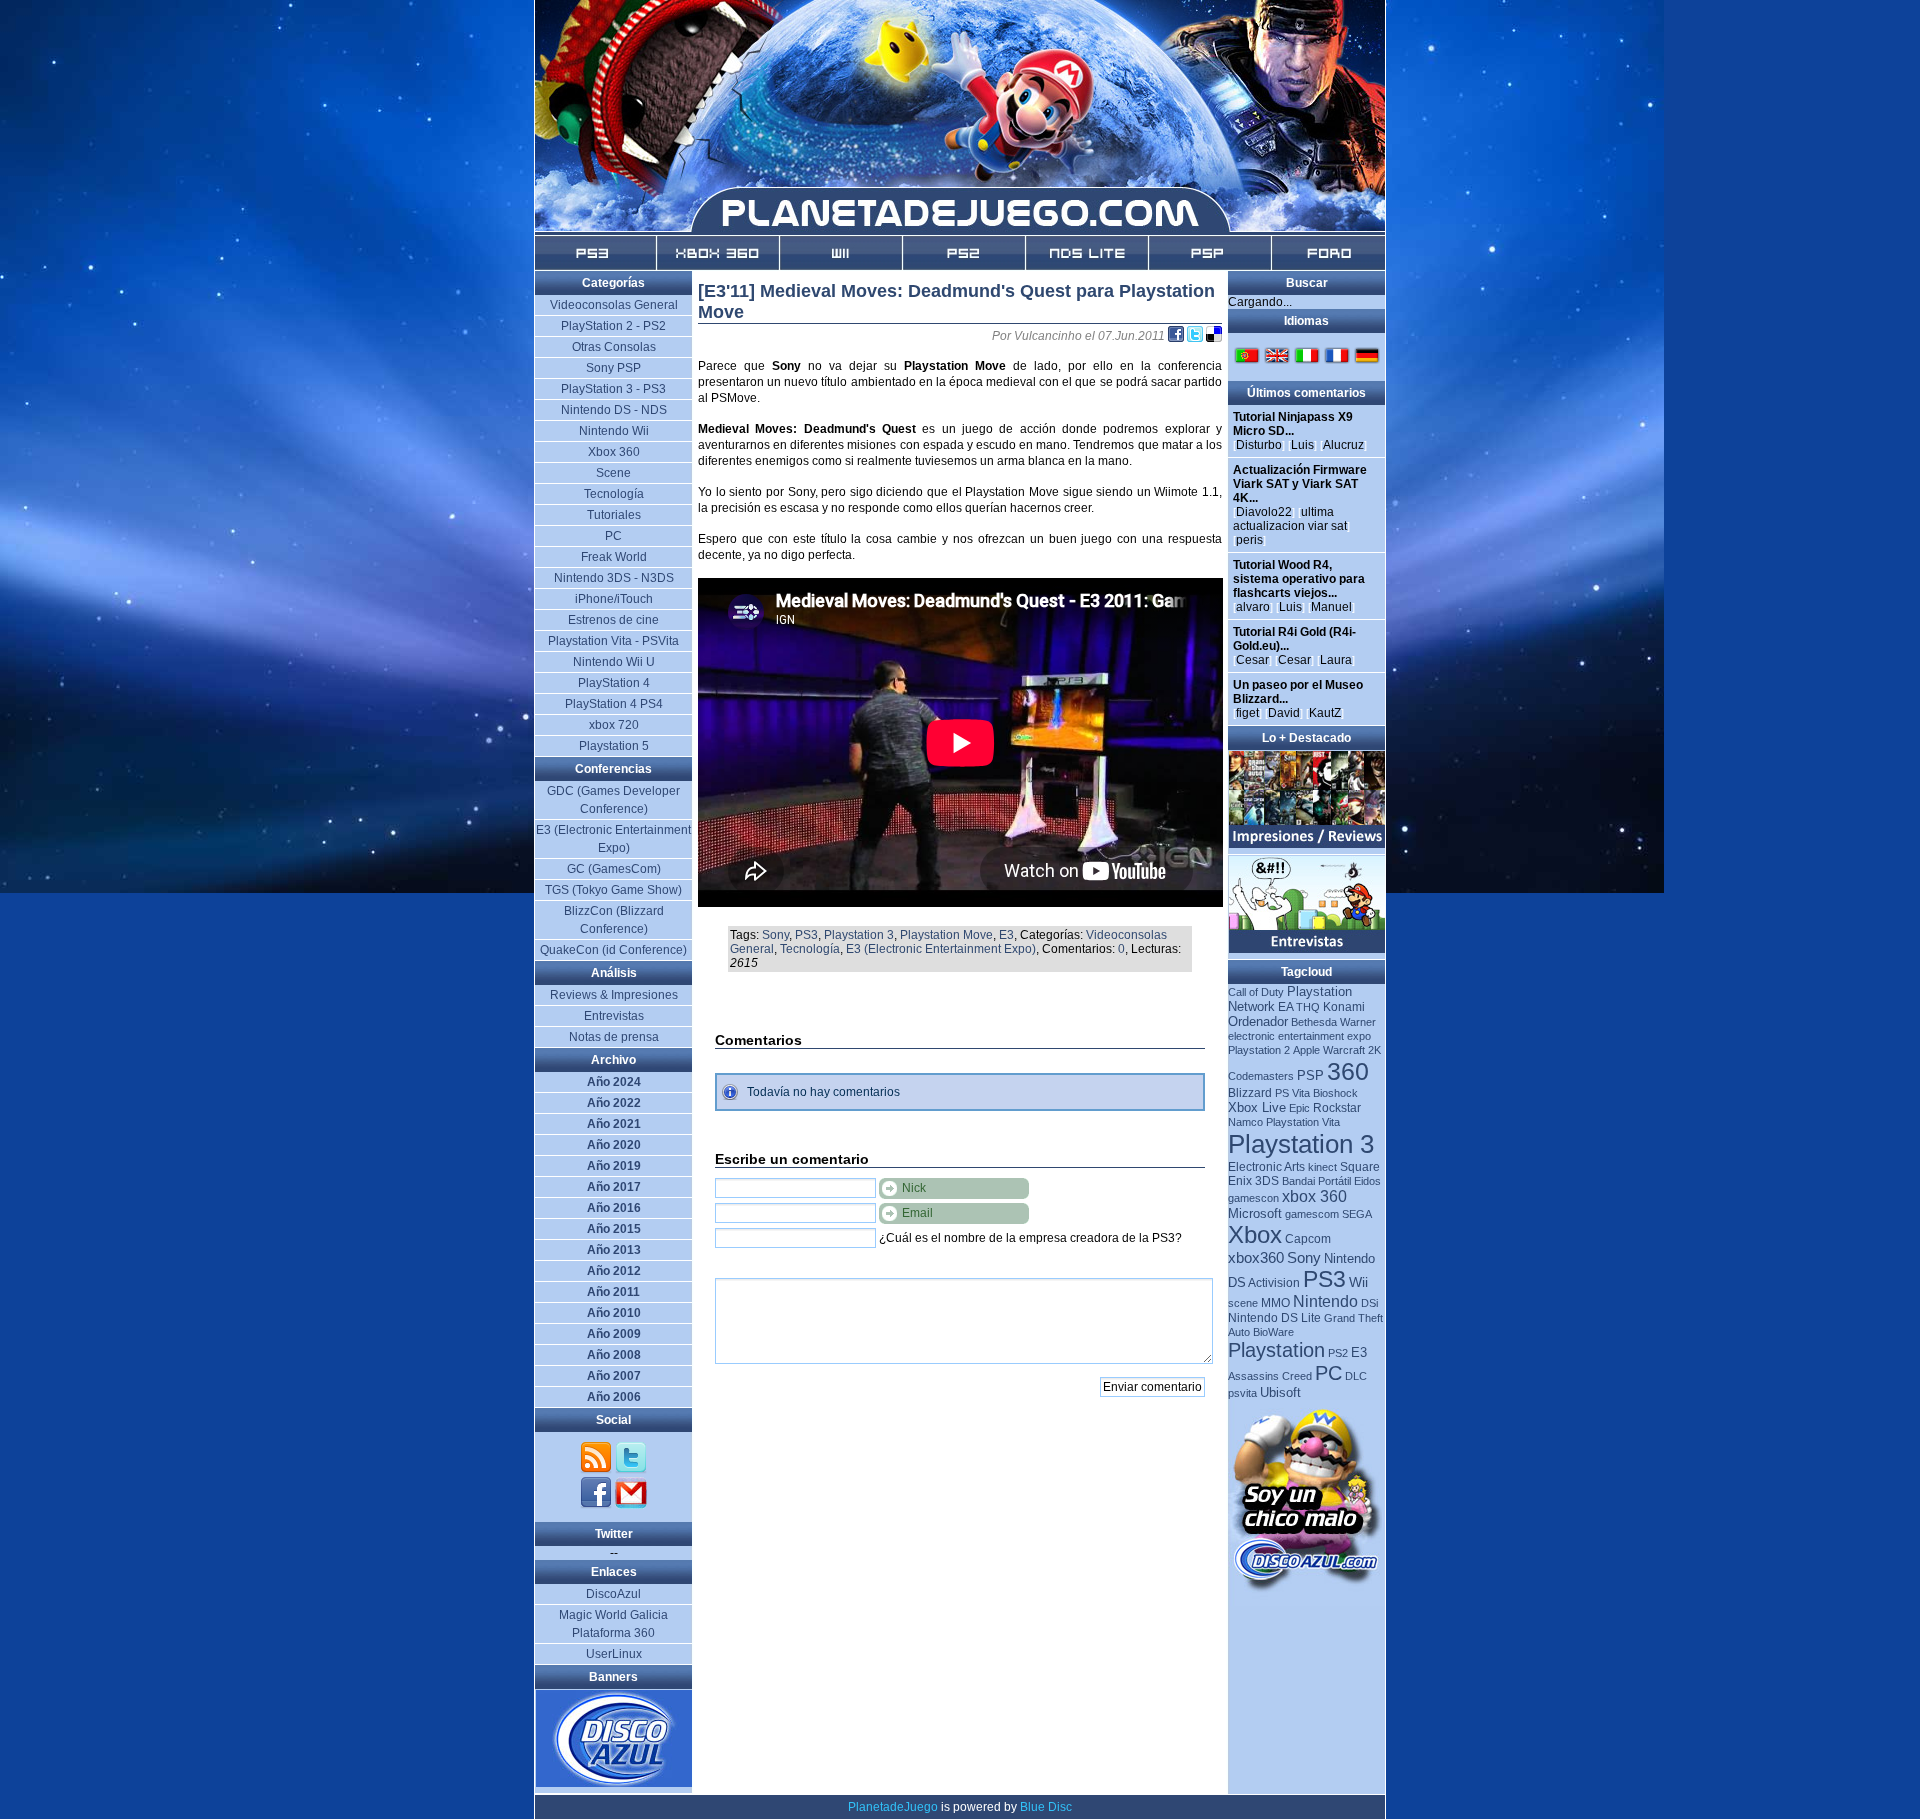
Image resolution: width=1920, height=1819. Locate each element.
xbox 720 (614, 725)
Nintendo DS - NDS (614, 410)
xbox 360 (1314, 1196)
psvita (1242, 1393)
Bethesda (1314, 1022)
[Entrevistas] (1307, 949)
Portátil (1334, 1181)
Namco (1245, 1122)
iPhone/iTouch (614, 599)
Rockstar (1337, 1108)
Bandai (1298, 1181)
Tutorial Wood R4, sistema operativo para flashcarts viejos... (1299, 579)
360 (1348, 1071)
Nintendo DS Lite (1274, 1318)
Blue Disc (1046, 1807)
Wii (1358, 1282)
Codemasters (1261, 1076)
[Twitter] (631, 1470)
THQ (1308, 1007)
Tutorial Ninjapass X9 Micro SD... (1293, 424)
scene (1243, 1303)
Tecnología (810, 949)
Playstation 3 (859, 935)
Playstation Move (946, 935)
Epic (1299, 1108)
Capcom (1308, 1239)
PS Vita (1292, 1093)
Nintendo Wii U (614, 662)
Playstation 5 (614, 746)
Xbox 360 (614, 452)
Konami (1344, 1007)
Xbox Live (1257, 1107)
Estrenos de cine (613, 620)
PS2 (1338, 1353)
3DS (1267, 1181)
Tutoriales (614, 515)
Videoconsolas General (614, 305)
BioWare (1273, 1332)
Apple (1306, 1050)
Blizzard (1250, 1093)
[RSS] (597, 1470)
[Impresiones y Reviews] (1307, 844)
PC (1328, 1373)
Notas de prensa (614, 1037)
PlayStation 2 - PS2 (613, 326)
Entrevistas (614, 1016)
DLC (1356, 1376)
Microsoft (1255, 1213)
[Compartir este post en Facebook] (1177, 336)
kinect (1322, 1167)
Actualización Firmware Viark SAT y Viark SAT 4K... (1300, 484)
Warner (1358, 1022)
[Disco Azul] (614, 1783)
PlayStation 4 (614, 683)
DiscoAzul (613, 1594)
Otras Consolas (614, 347)
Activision (1274, 1283)
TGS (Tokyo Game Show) (613, 890)
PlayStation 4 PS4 (614, 704)
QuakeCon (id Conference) (613, 950)
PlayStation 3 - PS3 (613, 389)
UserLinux (614, 1654)
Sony (775, 935)
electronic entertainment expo (1299, 1036)
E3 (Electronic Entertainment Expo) (941, 949)
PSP (1310, 1075)
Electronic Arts (1266, 1167)
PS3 (806, 935)
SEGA (1357, 1214)
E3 (1006, 935)
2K (1374, 1050)
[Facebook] (597, 1505)
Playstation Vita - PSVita (613, 641)
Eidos (1367, 1181)
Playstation (1276, 1350)
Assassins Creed (1270, 1376)
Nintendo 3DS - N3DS (614, 578)
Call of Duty (1256, 992)
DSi (1369, 1303)
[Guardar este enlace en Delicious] (1214, 336)
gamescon (1253, 1198)
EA (1285, 1007)
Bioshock (1335, 1093)
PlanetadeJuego (893, 1807)
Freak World (614, 557)
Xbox (1255, 1234)
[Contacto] (631, 1505)
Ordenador (1258, 1021)
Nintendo (1325, 1301)
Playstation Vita (1303, 1122)
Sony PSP (613, 368)
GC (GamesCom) (614, 869)
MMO (1275, 1303)
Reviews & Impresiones (614, 995)
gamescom (1312, 1214)
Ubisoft (1280, 1392)
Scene (613, 473)
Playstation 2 (1259, 1050)
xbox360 (1256, 1257)
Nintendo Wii (614, 431)
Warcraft (1344, 1050)
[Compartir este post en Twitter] (1196, 336)
